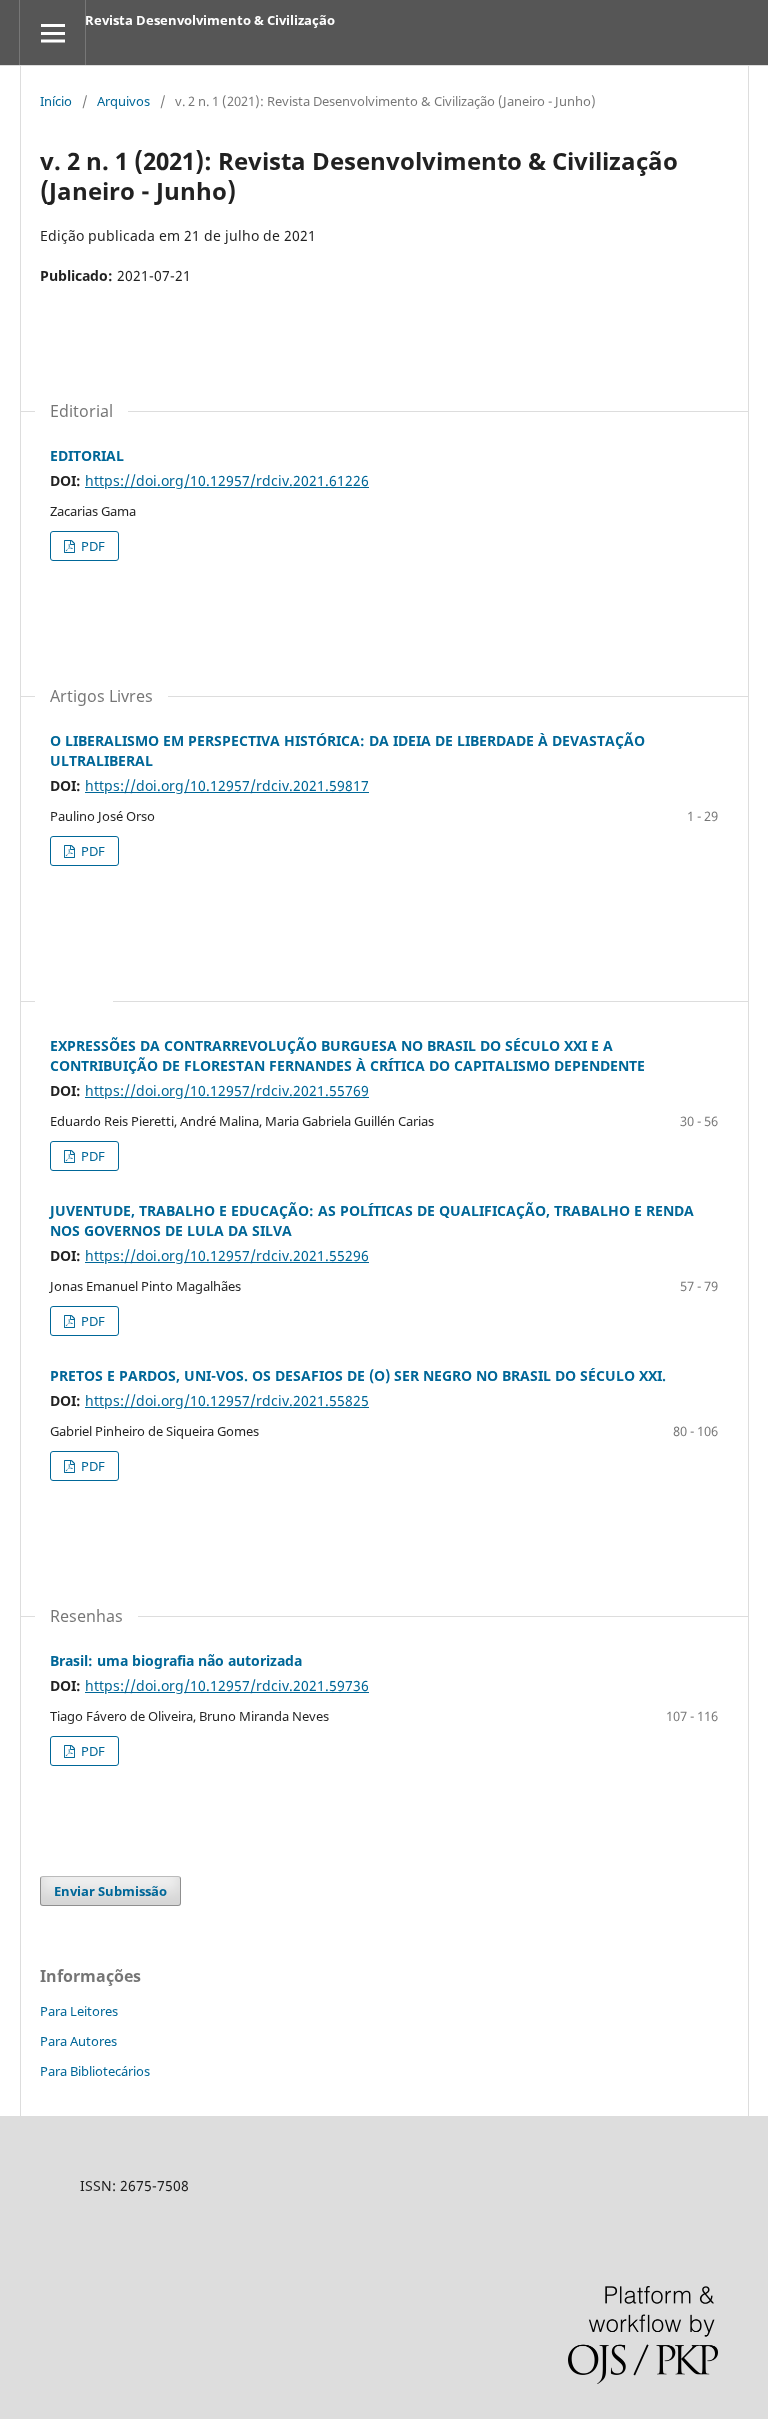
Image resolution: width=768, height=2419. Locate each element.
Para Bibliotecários (95, 2071)
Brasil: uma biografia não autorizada (176, 1660)
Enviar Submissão (110, 1891)
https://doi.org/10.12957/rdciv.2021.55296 (227, 1255)
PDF (91, 546)
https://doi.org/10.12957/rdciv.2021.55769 (227, 1090)
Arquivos (123, 101)
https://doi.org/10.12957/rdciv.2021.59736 (227, 1685)
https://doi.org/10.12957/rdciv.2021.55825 (227, 1400)
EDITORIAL (87, 455)
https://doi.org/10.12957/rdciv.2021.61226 (227, 480)
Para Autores (78, 2041)
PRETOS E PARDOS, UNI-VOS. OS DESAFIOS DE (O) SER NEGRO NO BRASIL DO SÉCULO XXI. (358, 1375)
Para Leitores (79, 2011)
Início (56, 101)
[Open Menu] (52, 32)
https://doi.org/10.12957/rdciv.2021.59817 (227, 785)
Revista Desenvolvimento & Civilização (210, 20)
